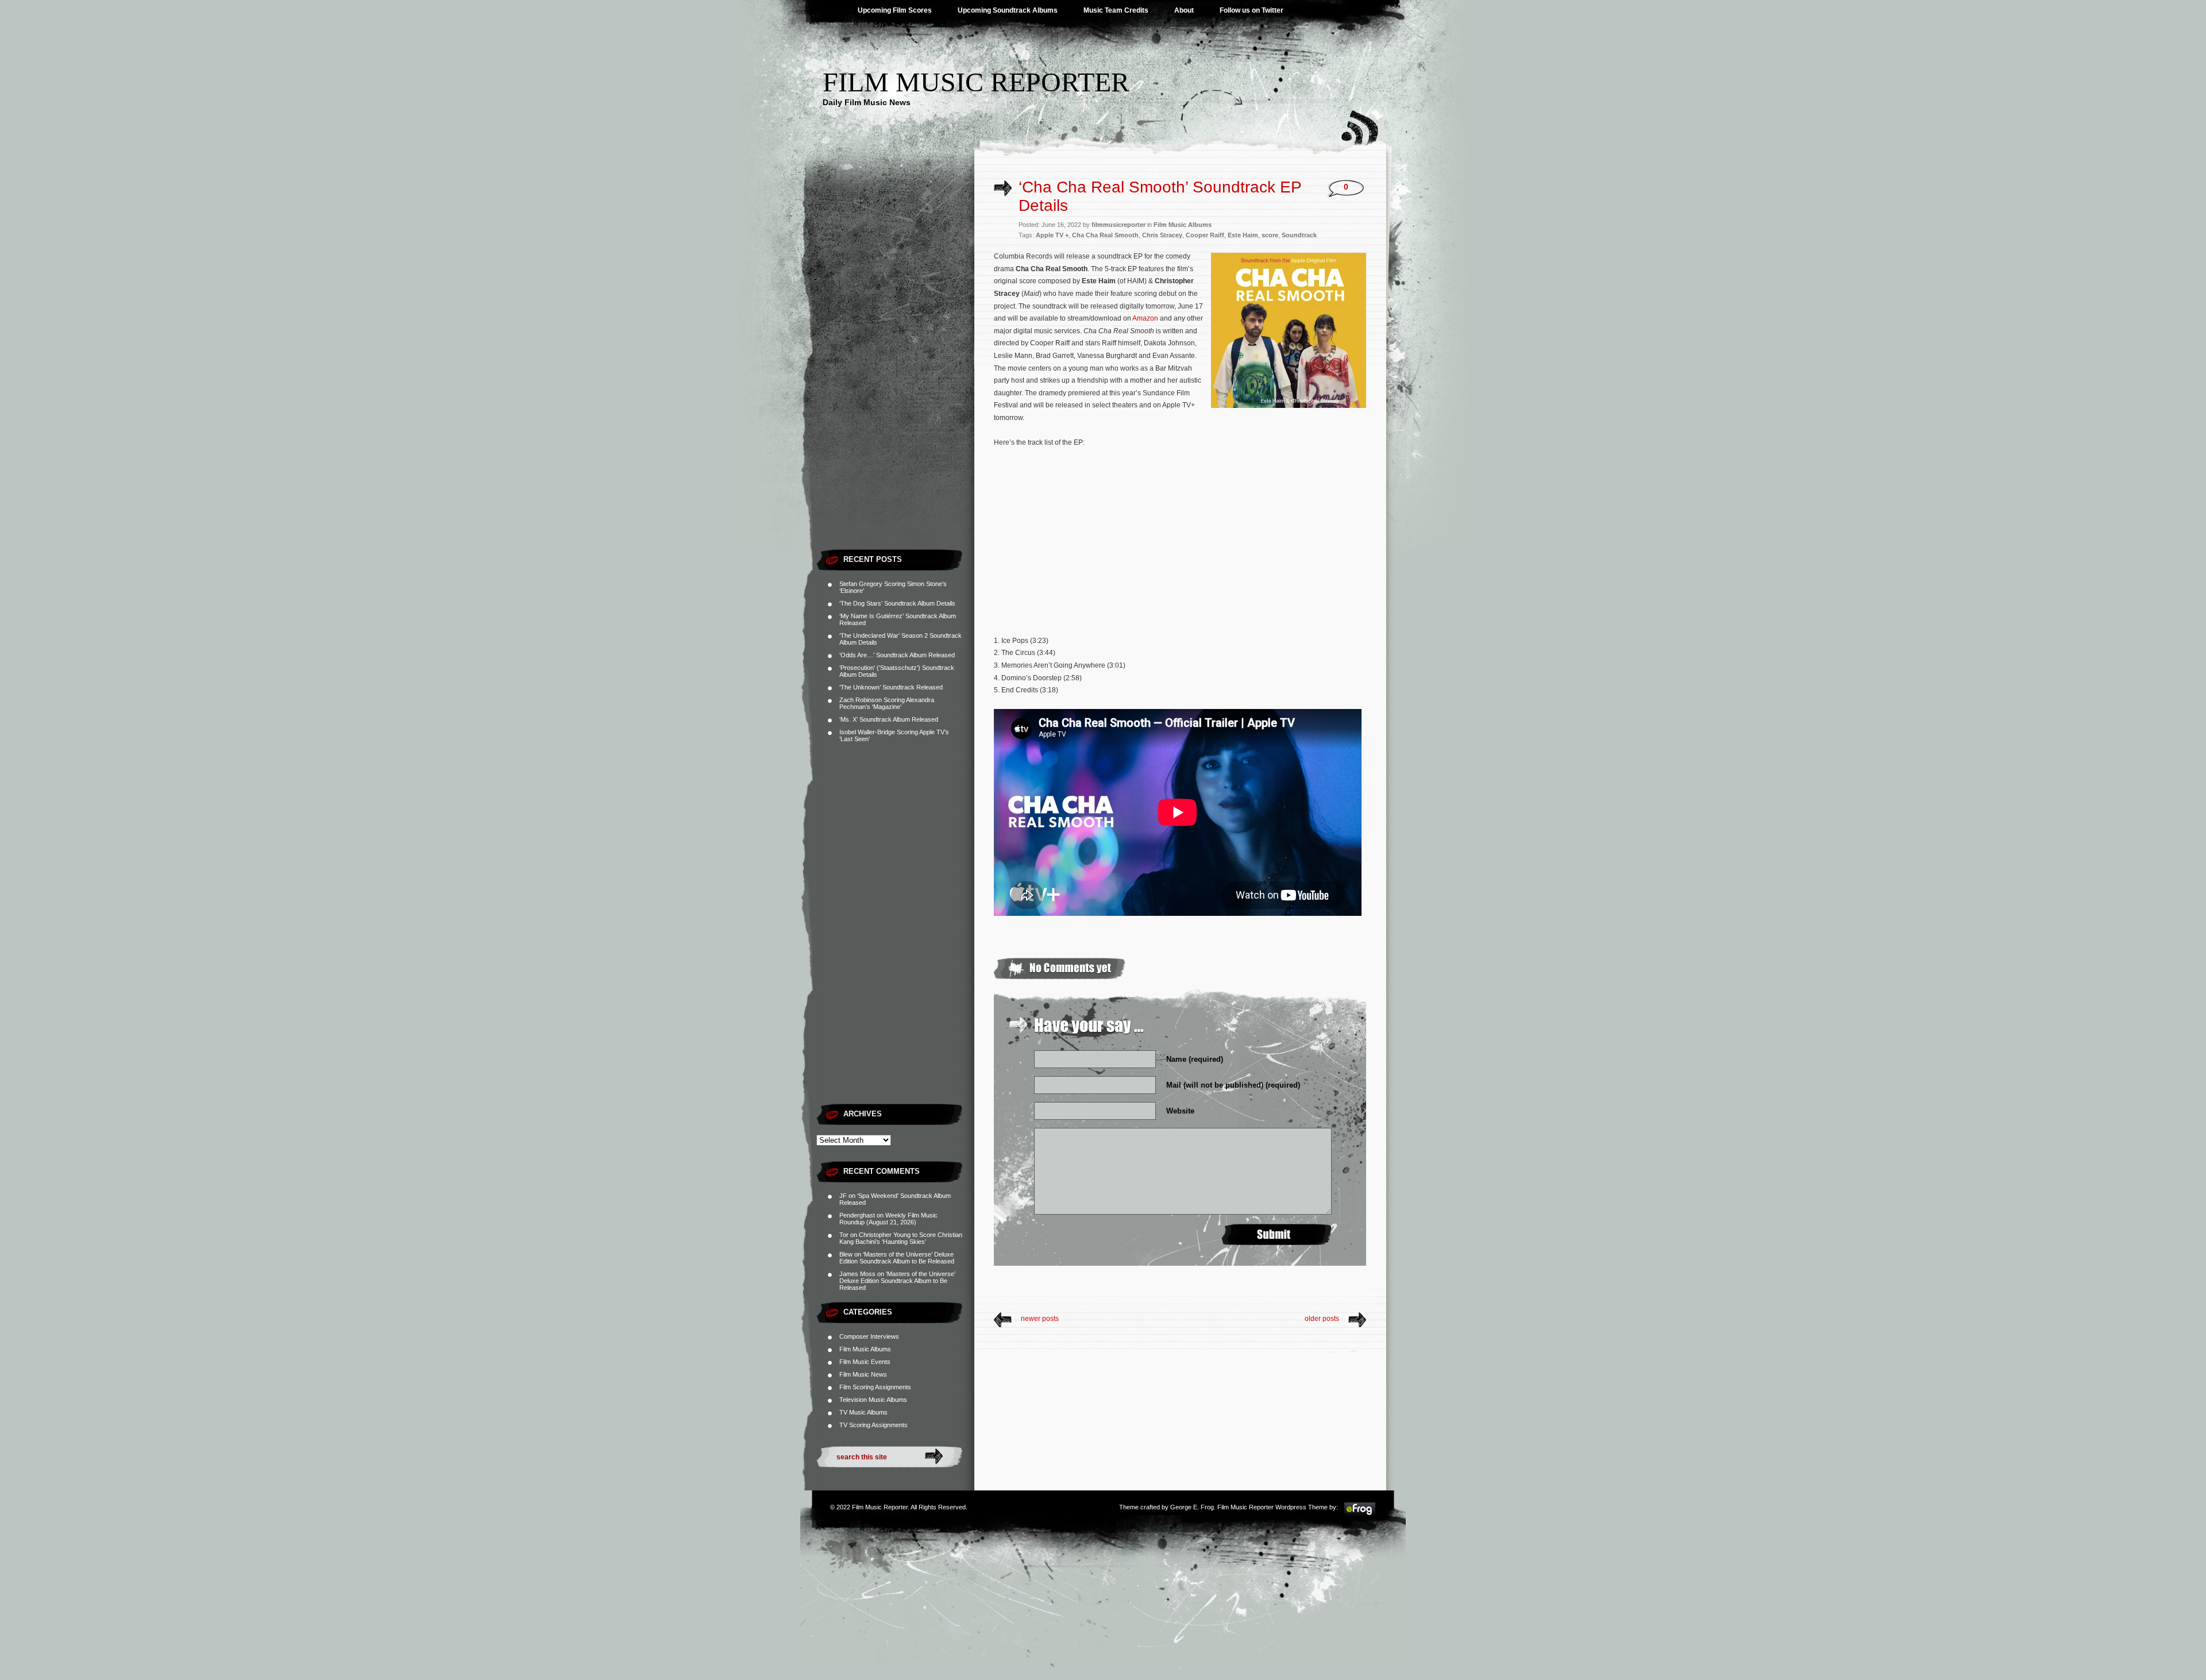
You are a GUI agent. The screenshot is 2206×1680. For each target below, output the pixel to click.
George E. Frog (1192, 1507)
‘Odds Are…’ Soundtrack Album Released (897, 655)
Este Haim (1243, 235)
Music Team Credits (1116, 10)
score (1270, 235)
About (1184, 10)
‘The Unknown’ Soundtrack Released (891, 687)
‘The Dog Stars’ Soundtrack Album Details (897, 603)
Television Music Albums (873, 1400)
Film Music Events (865, 1362)
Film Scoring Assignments (875, 1387)
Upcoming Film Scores (895, 10)
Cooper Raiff (1205, 235)
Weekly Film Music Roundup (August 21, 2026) (888, 1219)
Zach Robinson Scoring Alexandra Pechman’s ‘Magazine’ (887, 703)
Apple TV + (1052, 235)
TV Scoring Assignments (873, 1425)
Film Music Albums (865, 1349)
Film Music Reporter (976, 82)
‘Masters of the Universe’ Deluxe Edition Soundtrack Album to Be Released (897, 1258)
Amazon (1145, 318)
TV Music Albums (863, 1412)
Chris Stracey (1162, 235)
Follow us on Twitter (1252, 10)
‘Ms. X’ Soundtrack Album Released (889, 719)
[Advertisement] (895, 371)
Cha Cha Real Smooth (1105, 235)
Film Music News (863, 1374)
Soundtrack (1299, 235)
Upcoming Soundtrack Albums (1008, 10)
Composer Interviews (869, 1336)
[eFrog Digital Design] (1360, 1515)
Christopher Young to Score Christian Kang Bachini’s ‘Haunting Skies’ (901, 1238)
